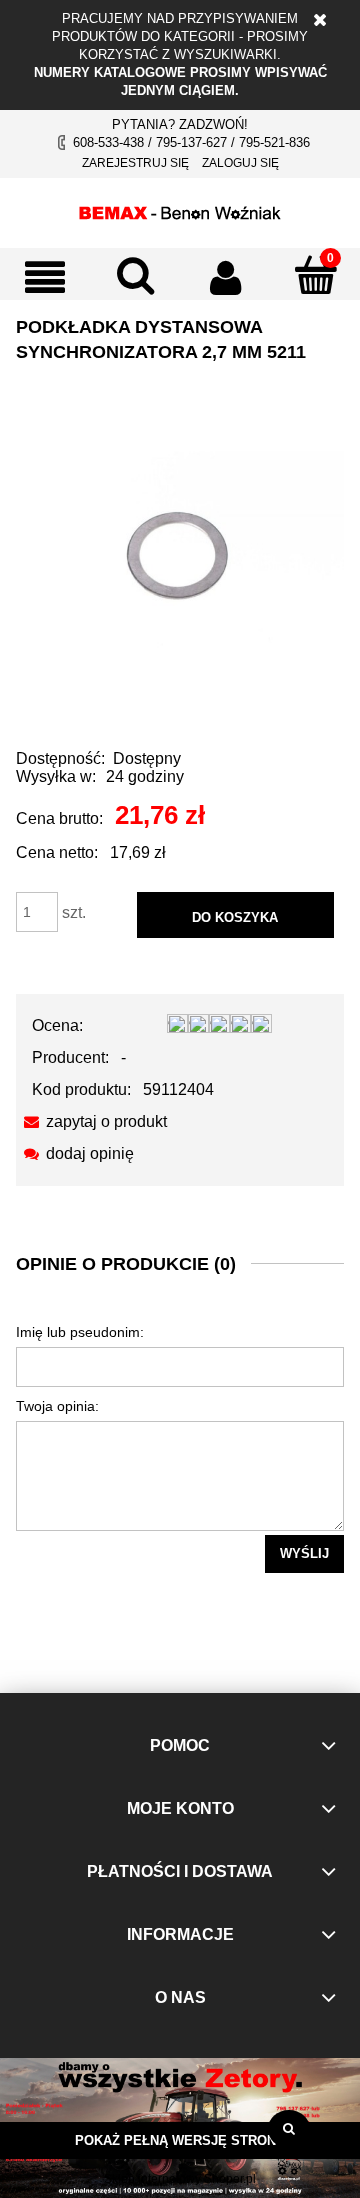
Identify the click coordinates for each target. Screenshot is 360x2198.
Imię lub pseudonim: (80, 1332)
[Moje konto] (225, 277)
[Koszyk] (315, 275)
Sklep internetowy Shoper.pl (180, 2179)
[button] (45, 277)
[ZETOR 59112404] (180, 558)
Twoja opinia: (57, 1406)
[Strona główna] (180, 210)
